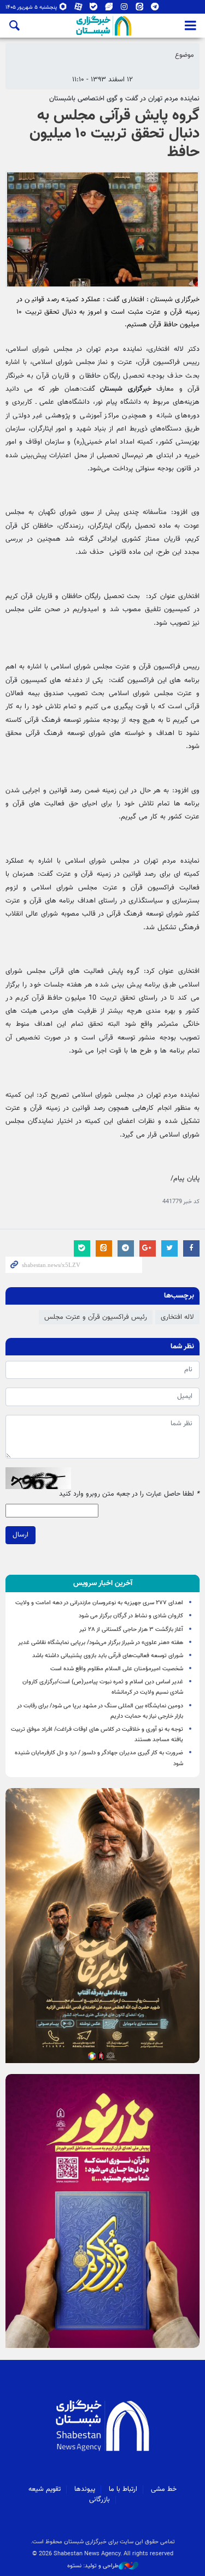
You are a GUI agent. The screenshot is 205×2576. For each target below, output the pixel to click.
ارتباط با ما (123, 2489)
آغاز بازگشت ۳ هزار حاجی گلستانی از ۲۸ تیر (131, 1630)
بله (94, 9)
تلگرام (155, 9)
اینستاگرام (124, 9)
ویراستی (109, 9)
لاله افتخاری (177, 1317)
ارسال (20, 1535)
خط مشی (164, 2489)
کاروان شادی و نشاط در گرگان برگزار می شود (131, 1616)
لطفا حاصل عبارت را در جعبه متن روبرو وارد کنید (129, 1494)
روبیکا (63, 9)
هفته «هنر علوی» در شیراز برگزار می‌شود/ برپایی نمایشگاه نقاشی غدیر (101, 1643)
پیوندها (85, 2489)
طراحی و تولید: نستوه (93, 2566)
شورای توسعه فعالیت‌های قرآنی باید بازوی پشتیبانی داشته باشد (108, 1656)
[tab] (102, 1583)
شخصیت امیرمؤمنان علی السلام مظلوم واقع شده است (117, 1669)
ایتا (140, 9)
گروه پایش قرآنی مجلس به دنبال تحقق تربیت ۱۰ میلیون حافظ (115, 134)
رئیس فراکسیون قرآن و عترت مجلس (96, 1317)
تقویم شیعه (45, 2489)
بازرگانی (99, 2500)
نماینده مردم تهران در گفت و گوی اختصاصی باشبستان (124, 99)
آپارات (78, 9)
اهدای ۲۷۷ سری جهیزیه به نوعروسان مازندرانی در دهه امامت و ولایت (99, 1603)
